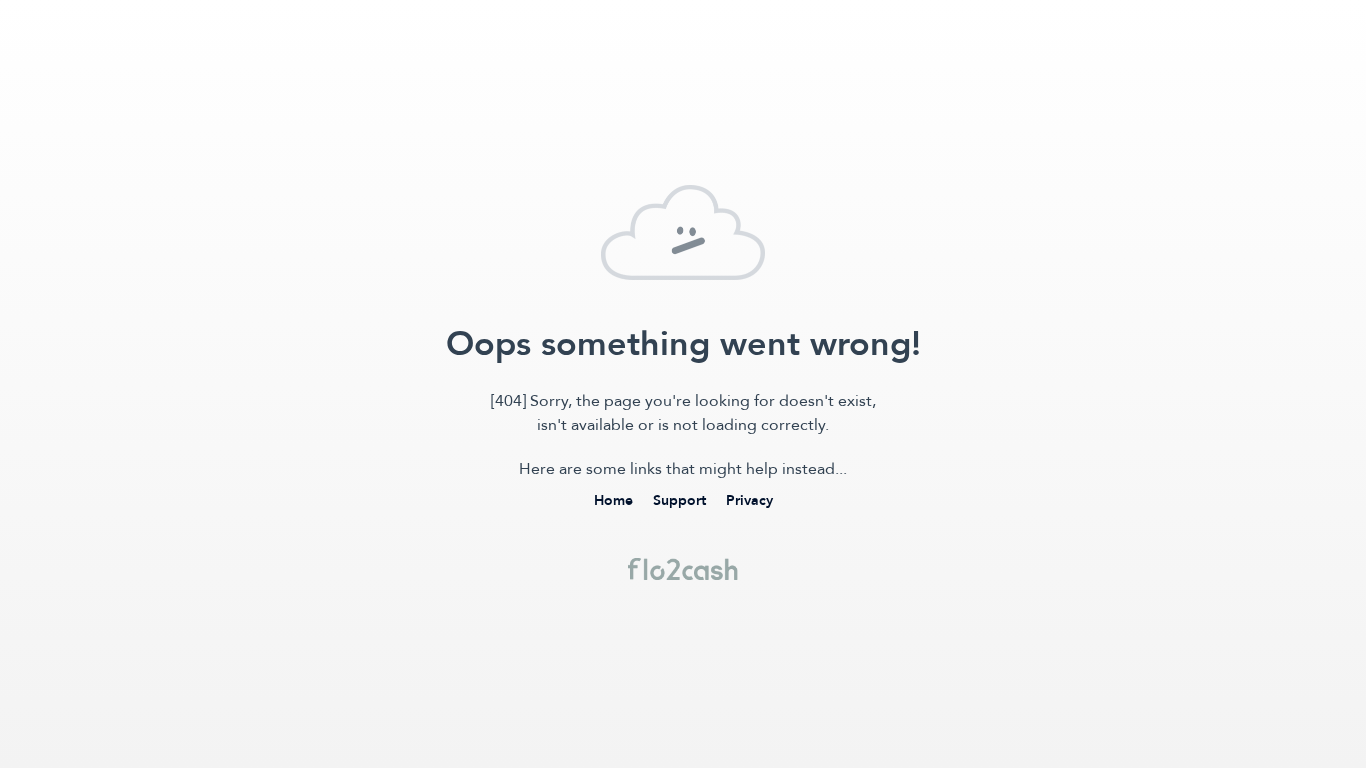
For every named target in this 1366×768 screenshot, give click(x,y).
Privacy (749, 501)
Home (613, 501)
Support (679, 501)
